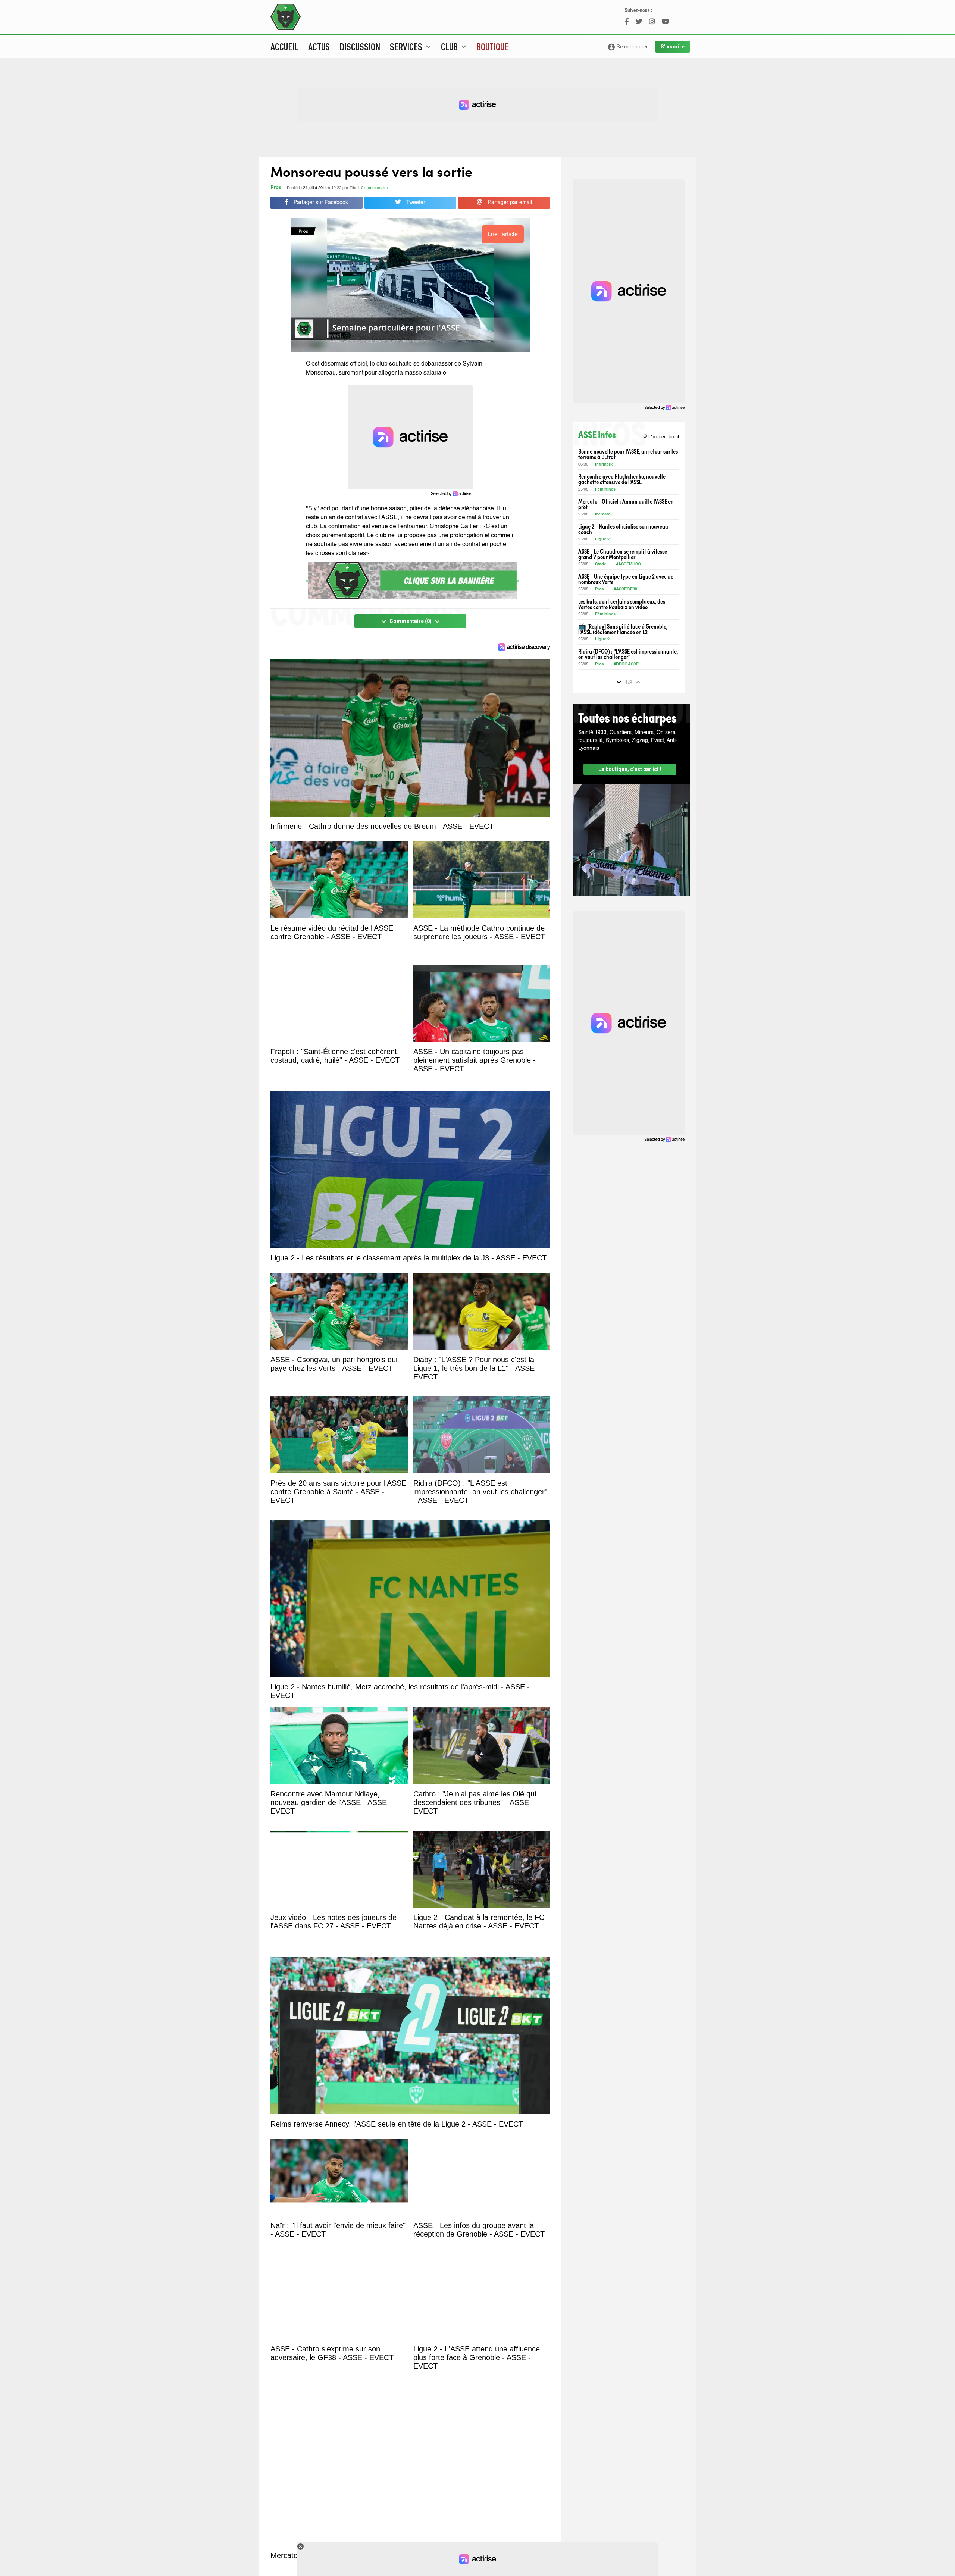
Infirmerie (604, 465)
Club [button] (455, 47)
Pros (276, 188)
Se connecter (628, 47)
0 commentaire (375, 188)
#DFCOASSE (626, 665)
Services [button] (411, 47)
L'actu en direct (661, 437)
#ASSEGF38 (625, 590)
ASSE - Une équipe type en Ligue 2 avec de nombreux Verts (626, 579)
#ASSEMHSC (628, 565)
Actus (319, 47)
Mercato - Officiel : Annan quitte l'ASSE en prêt (626, 504)
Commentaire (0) (411, 621)
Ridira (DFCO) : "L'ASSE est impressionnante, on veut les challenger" (628, 654)
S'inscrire (673, 47)
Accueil (284, 47)
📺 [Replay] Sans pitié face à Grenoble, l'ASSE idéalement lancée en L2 (623, 629)
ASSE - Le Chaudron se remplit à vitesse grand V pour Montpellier (623, 554)
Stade (601, 565)
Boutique (492, 47)
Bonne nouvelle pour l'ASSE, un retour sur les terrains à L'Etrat (628, 454)
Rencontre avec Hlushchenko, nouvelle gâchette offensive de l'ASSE (622, 479)
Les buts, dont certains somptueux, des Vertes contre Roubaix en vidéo (622, 604)
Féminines (605, 490)
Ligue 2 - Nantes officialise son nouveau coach (623, 529)
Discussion (360, 47)
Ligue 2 (602, 540)
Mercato (603, 515)
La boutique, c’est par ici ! (630, 769)
